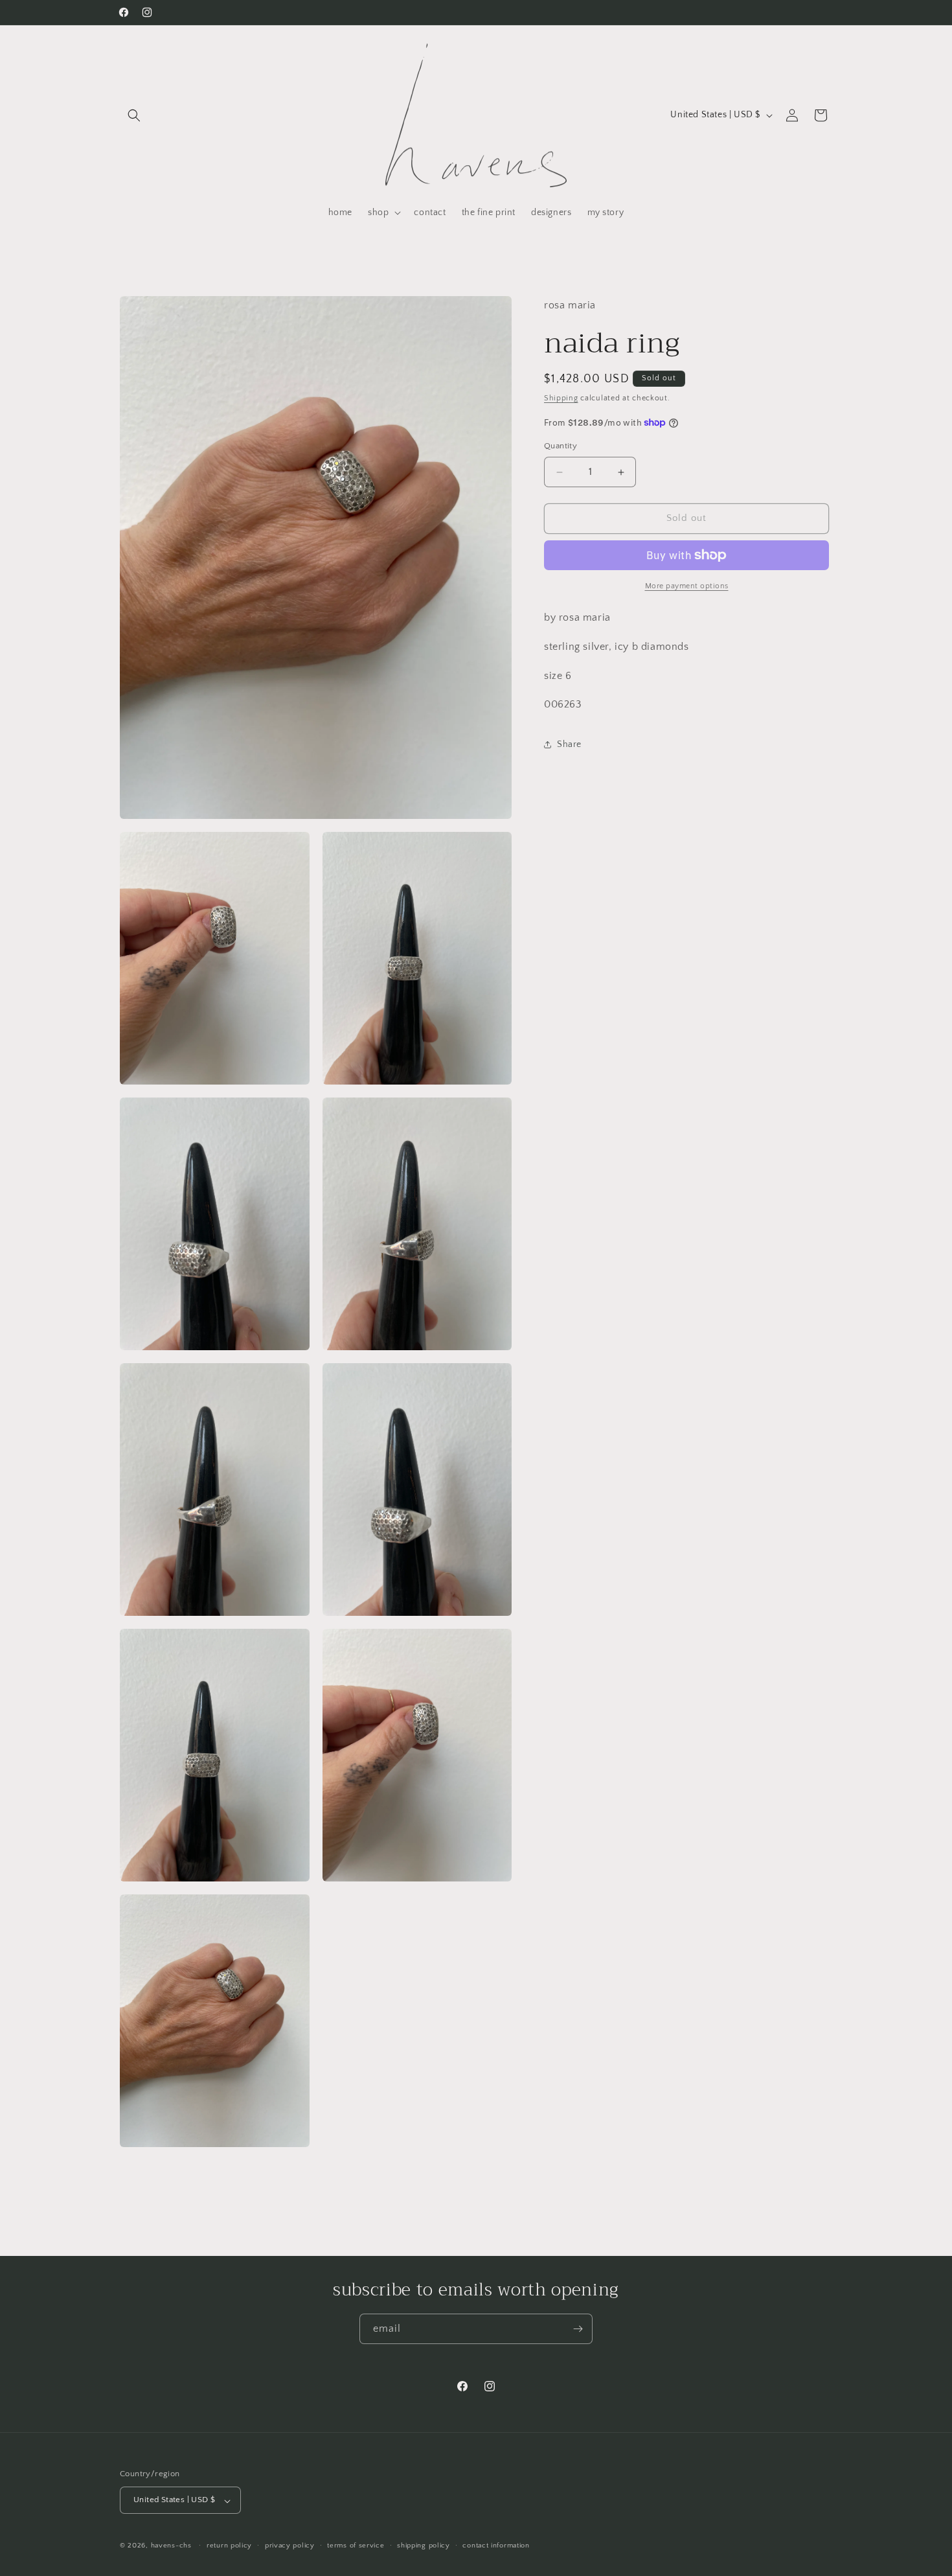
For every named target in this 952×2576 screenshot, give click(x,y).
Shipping (561, 398)
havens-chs (171, 2546)
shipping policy (424, 2546)
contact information (496, 2546)
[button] (134, 115)
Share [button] (569, 744)
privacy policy (290, 2546)
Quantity (561, 446)
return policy (229, 2546)
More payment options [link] (687, 586)
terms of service (356, 2546)
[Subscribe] (578, 2329)
